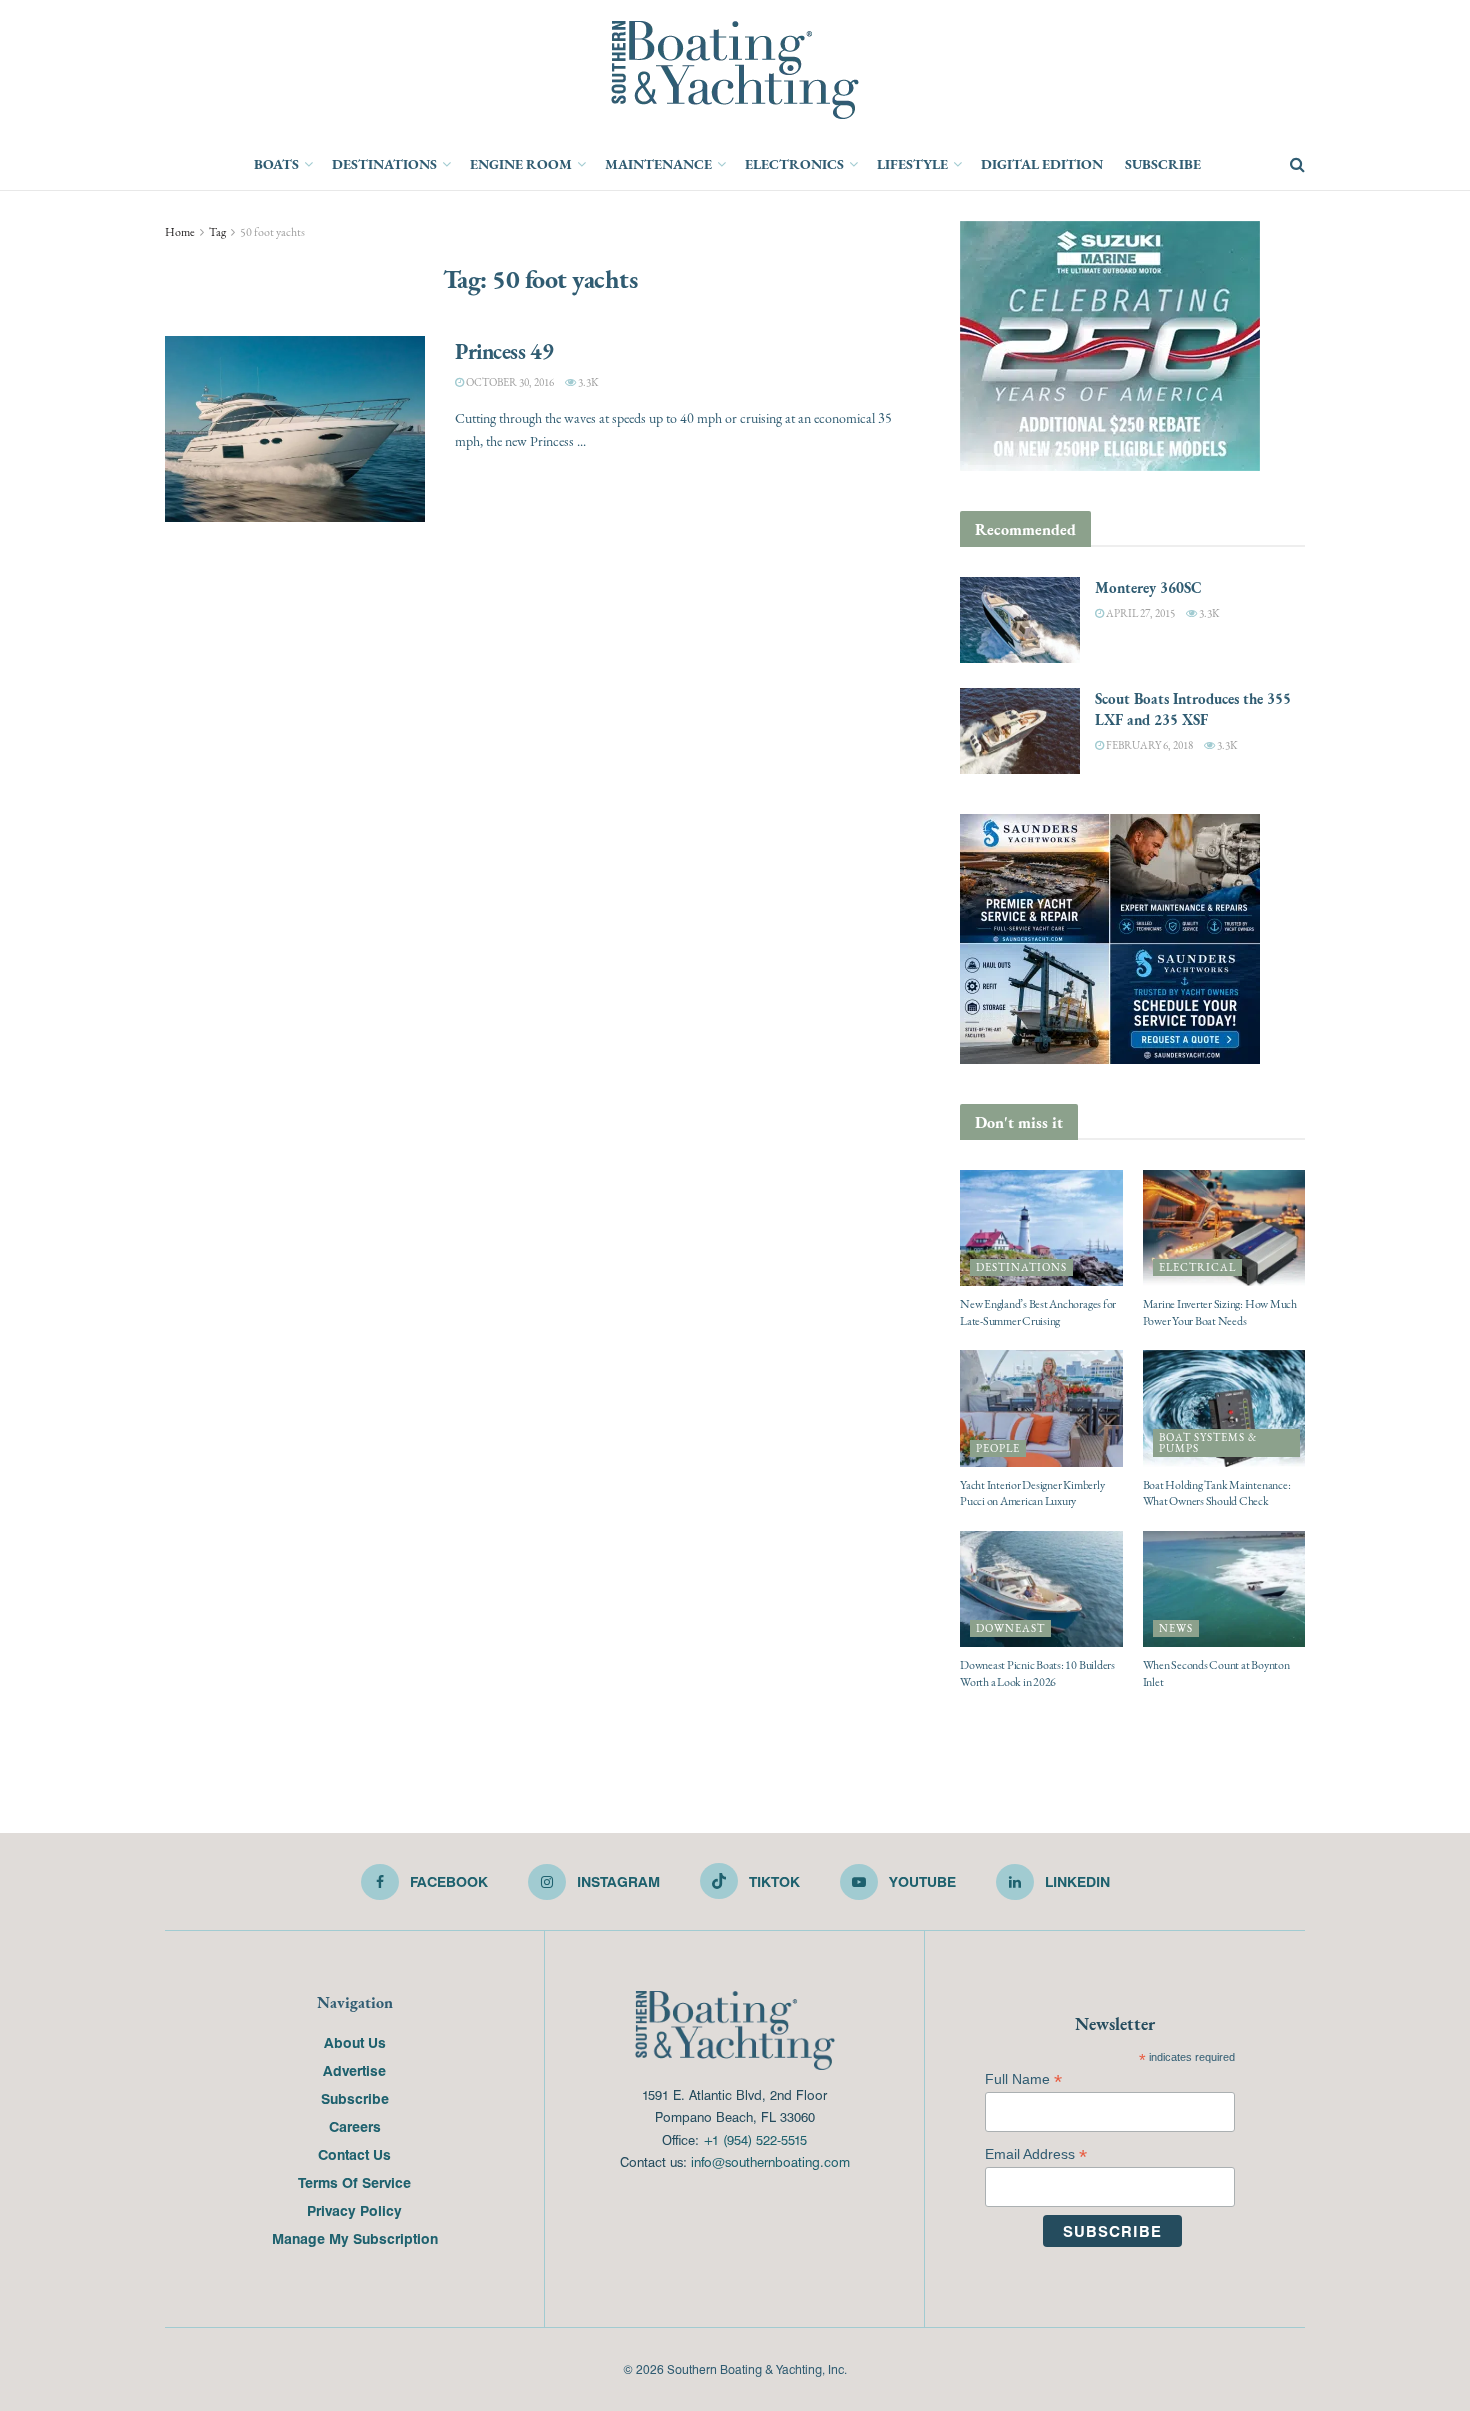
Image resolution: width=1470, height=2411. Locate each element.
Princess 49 (504, 351)
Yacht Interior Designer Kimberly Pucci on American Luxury (1032, 1493)
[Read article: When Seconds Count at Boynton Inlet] (1224, 1589)
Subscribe (1163, 164)
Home (180, 232)
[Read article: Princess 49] (295, 429)
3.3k (587, 382)
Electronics (794, 164)
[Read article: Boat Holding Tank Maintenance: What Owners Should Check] (1224, 1408)
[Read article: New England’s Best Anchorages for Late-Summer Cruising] (1041, 1228)
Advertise (354, 2070)
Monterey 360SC (1148, 587)
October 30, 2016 (509, 382)
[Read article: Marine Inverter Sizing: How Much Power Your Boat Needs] (1224, 1228)
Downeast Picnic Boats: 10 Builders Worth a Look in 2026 (1037, 1673)
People (998, 1448)
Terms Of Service (354, 2182)
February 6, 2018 (1148, 745)
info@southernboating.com (770, 2161)
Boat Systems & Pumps (1208, 1443)
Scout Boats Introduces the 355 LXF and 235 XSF (1193, 709)
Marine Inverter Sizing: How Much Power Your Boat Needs (1220, 1312)
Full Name (1023, 2079)
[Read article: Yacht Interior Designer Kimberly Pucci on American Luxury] (1041, 1408)
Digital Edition (1042, 164)
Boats (276, 164)
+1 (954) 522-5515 (755, 2139)
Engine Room (521, 164)
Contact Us (354, 2154)
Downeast (1010, 1628)
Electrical (1197, 1267)
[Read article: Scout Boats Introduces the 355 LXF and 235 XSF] (1020, 731)
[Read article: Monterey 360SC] (1020, 620)
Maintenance (658, 164)
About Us (355, 2042)
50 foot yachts (272, 232)
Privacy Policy (354, 2210)
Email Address (1036, 2154)
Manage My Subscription (355, 2238)
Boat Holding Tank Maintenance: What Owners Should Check (1217, 1493)
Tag (217, 232)
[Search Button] (1297, 165)
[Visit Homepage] (735, 70)
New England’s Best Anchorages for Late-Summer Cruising (1038, 1312)
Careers (355, 2126)
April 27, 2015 (1139, 613)
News (1176, 1628)
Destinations (384, 164)
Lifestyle (912, 164)
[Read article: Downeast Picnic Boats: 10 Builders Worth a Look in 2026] (1041, 1589)
